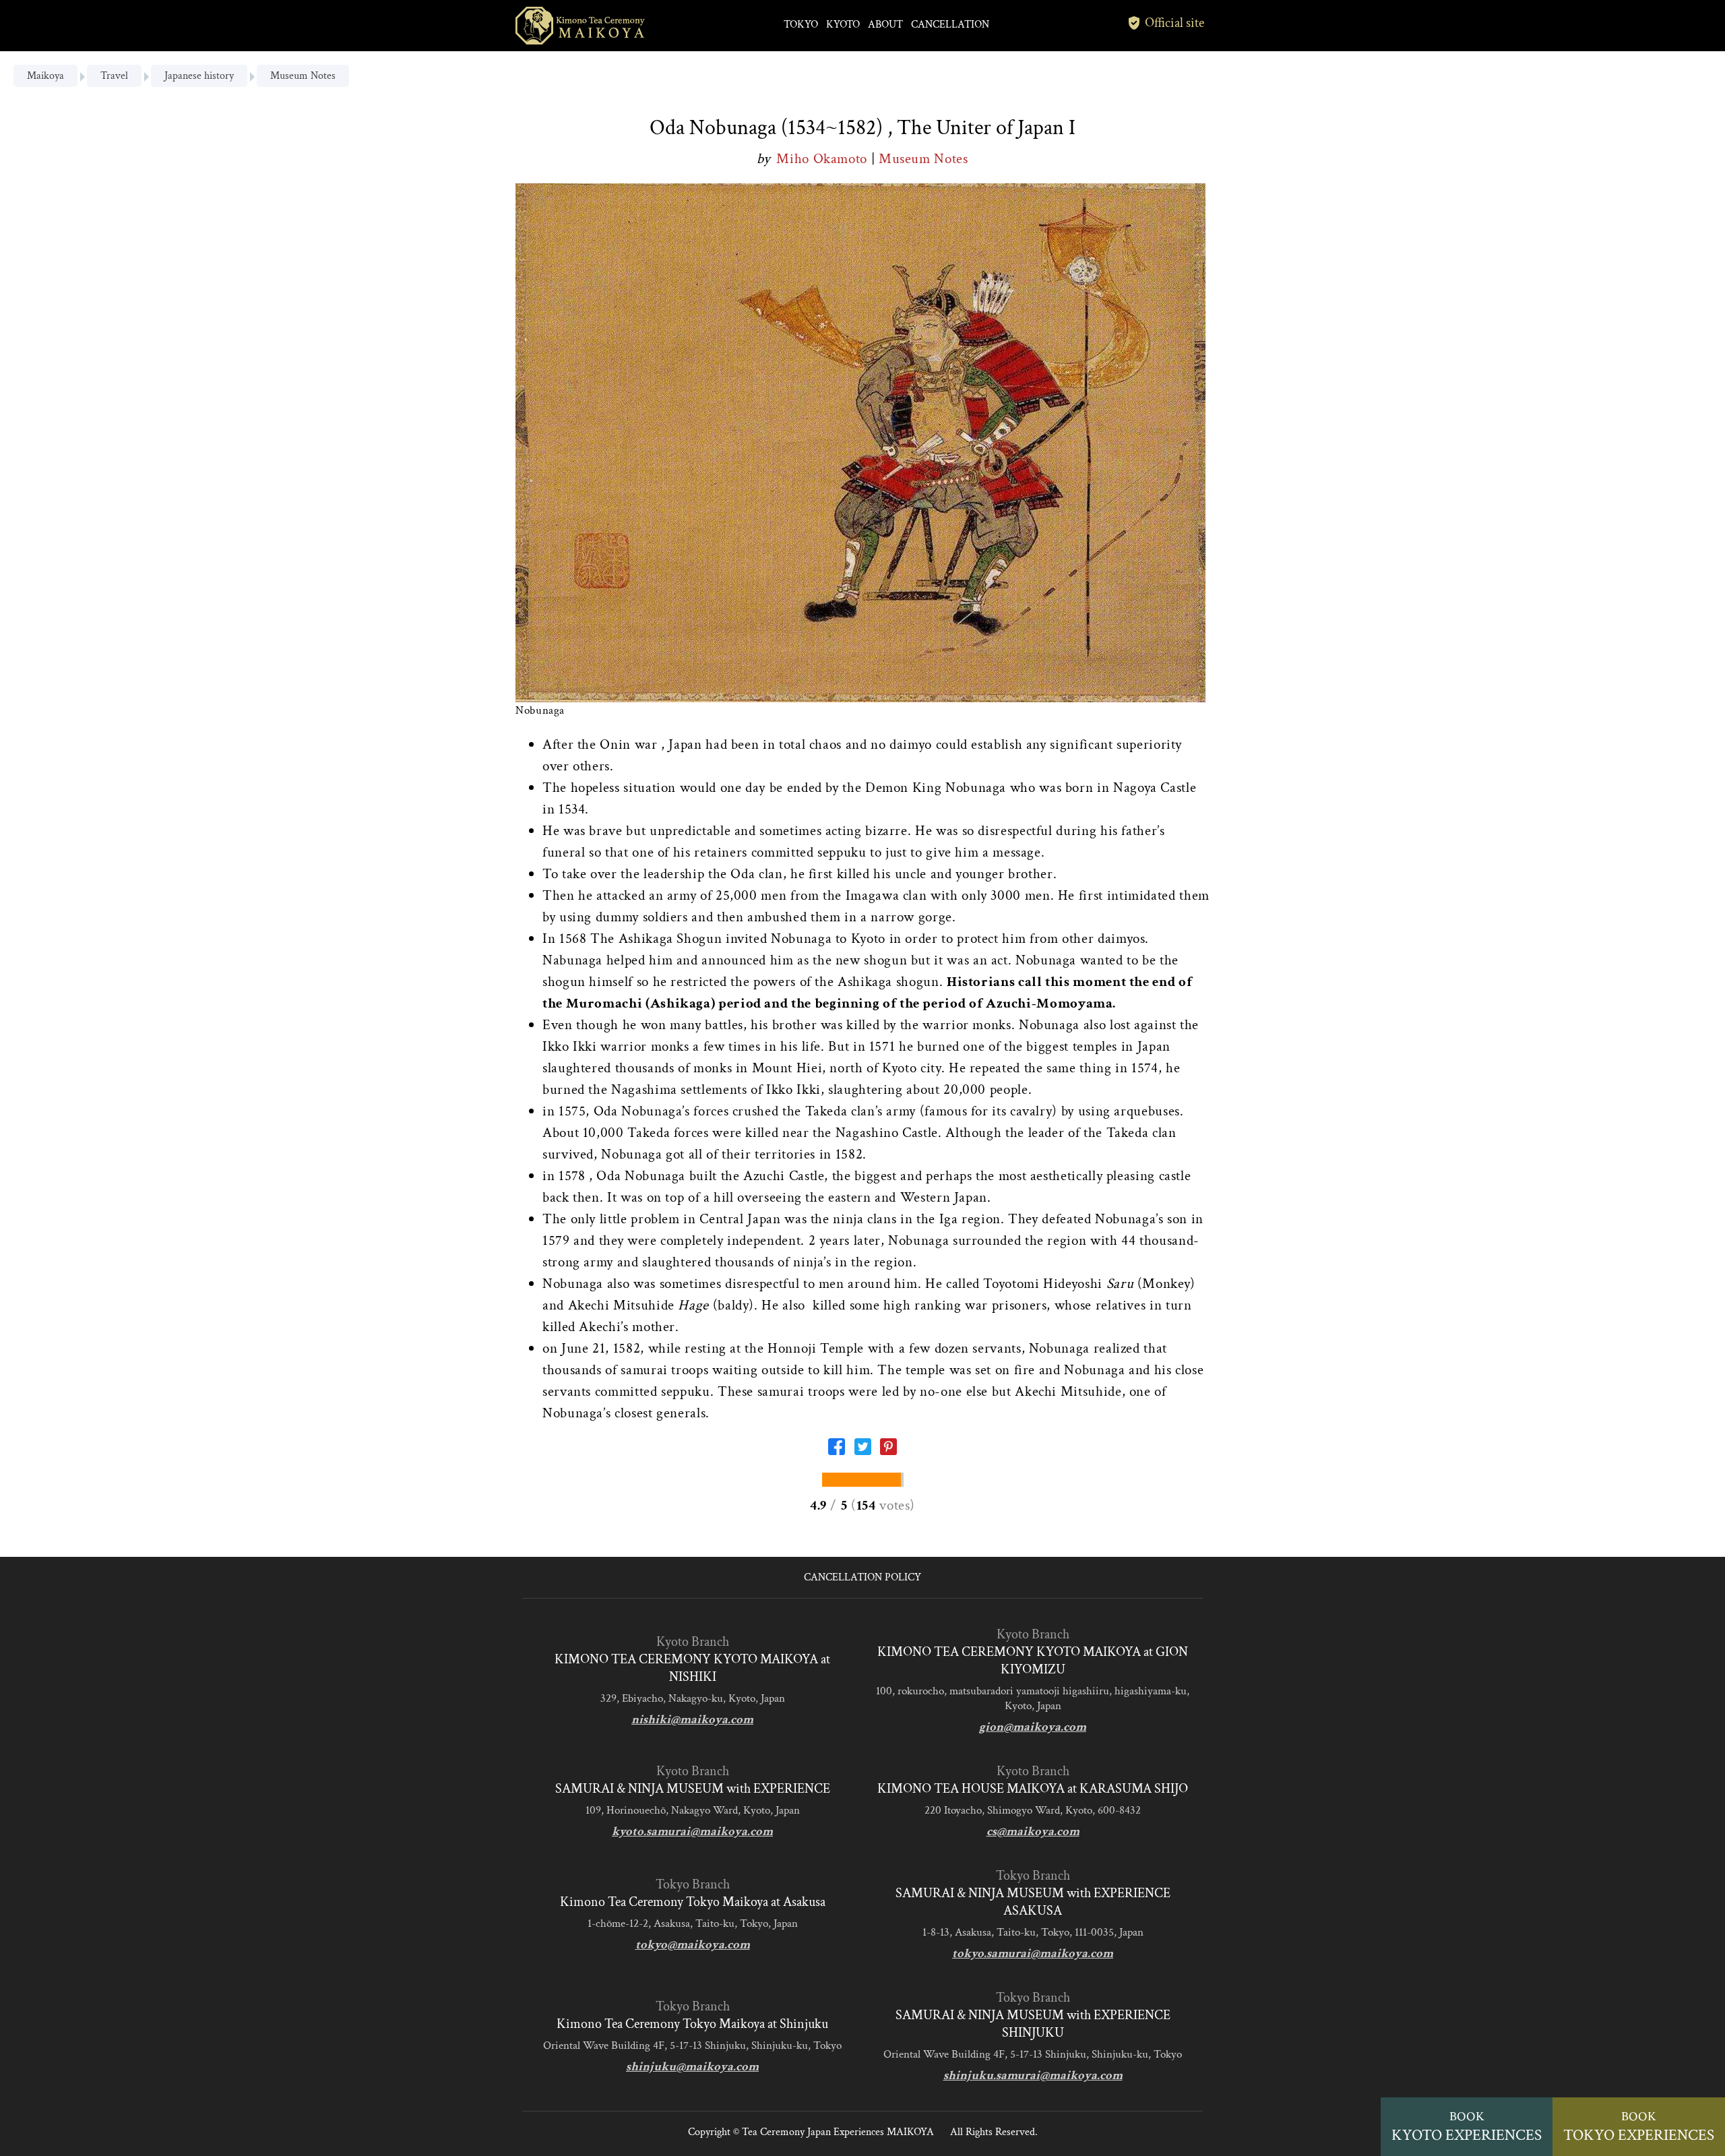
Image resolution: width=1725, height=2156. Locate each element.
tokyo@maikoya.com (693, 1945)
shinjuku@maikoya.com (692, 2067)
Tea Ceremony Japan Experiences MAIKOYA (838, 2132)
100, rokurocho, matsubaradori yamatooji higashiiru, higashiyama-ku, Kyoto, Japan (1033, 1698)
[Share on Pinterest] (888, 1451)
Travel (114, 76)
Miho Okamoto (823, 159)
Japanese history (199, 76)
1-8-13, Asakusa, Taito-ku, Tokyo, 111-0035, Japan (1033, 1932)
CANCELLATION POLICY (862, 1577)
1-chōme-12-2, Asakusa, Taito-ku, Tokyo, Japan (693, 1923)
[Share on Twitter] (863, 1451)
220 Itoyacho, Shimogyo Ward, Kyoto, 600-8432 (1033, 1810)
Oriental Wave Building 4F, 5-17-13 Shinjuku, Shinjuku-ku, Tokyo (692, 2045)
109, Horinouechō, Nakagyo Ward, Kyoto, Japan (693, 1810)
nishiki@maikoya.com (692, 1720)
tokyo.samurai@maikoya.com (1033, 1953)
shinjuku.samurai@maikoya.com (1033, 2075)
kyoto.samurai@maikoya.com (692, 1831)
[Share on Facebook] (837, 1451)
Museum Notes (303, 76)
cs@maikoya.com (1033, 1831)
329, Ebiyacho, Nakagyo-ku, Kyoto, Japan (693, 1698)
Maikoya (45, 76)
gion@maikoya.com (1033, 1727)
